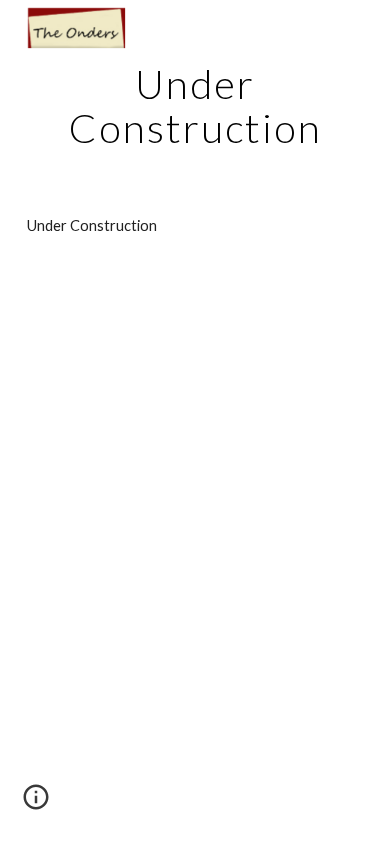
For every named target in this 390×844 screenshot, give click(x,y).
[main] (195, 106)
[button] (36, 804)
